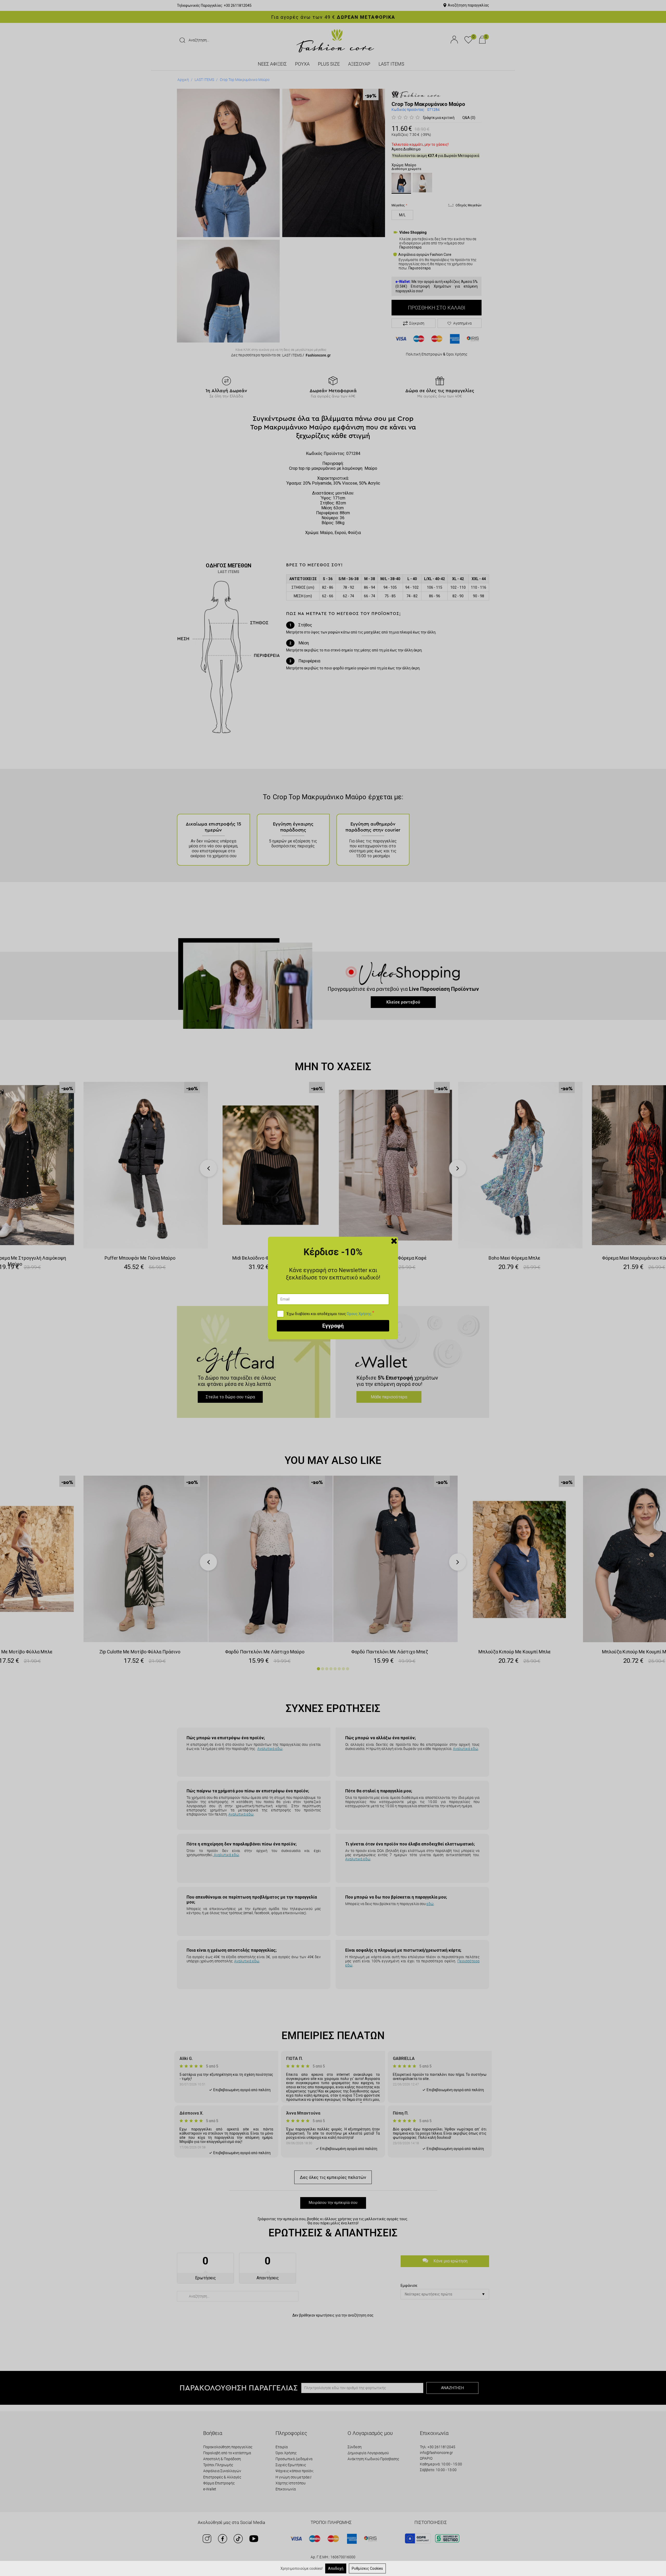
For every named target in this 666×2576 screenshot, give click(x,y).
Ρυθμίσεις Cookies (367, 2568)
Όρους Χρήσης (359, 1314)
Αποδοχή (336, 2568)
